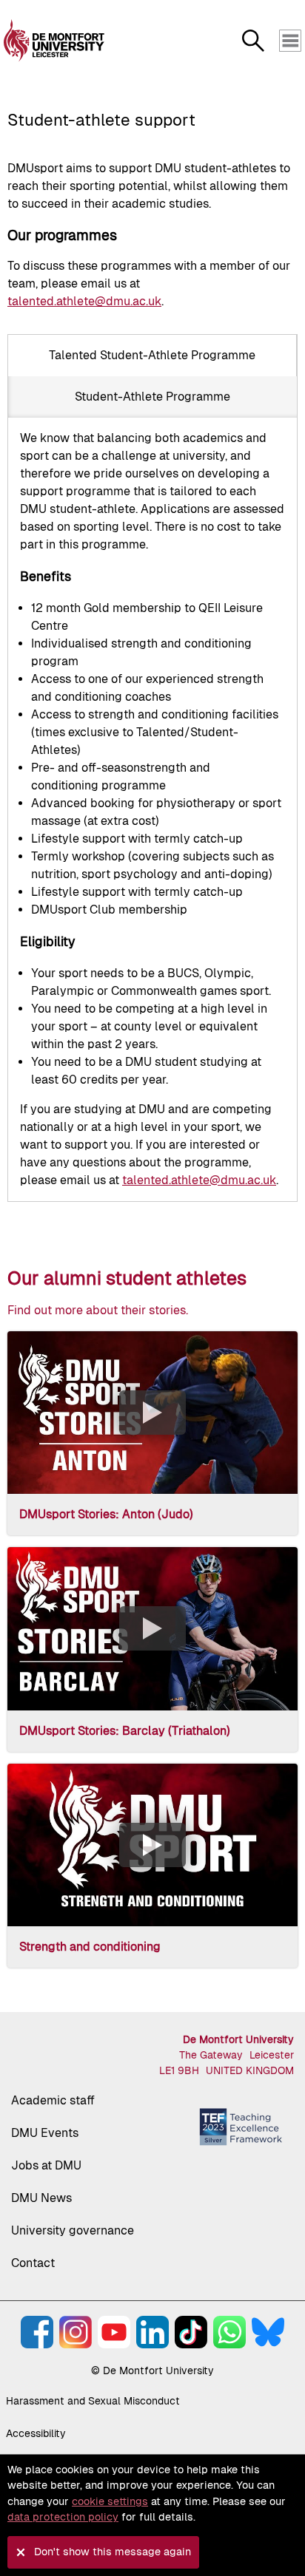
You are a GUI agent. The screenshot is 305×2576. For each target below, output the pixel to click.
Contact (33, 2263)
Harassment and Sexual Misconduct (93, 2401)
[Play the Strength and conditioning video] (152, 1845)
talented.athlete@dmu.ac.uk (84, 301)
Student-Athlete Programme (152, 397)
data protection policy (63, 2517)
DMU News (41, 2198)
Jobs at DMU (46, 2165)
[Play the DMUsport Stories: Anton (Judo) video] (152, 1413)
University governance (73, 2230)
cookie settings (110, 2501)
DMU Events (45, 2133)
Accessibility (36, 2433)
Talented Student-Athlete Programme (152, 355)
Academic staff (53, 2100)
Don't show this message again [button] (113, 2552)
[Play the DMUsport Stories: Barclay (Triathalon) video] (152, 1628)
